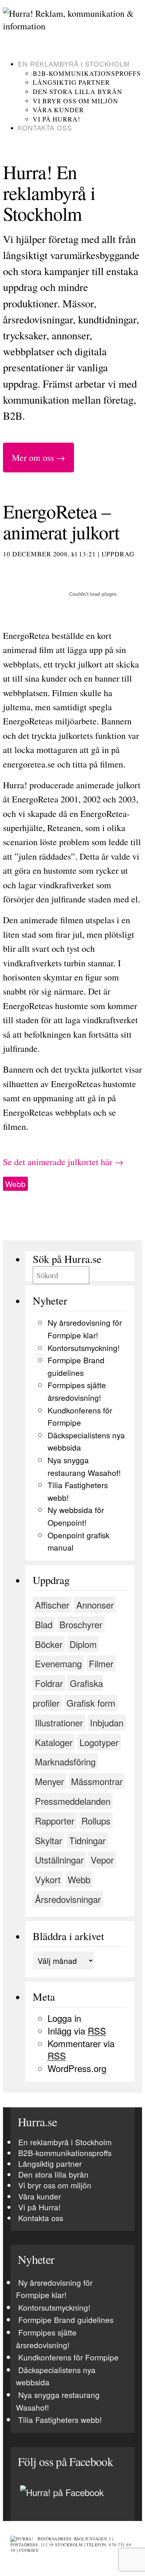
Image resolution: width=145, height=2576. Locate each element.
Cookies (29, 2550)
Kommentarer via (81, 2050)
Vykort (48, 1879)
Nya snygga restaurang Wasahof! (58, 2401)
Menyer (49, 1781)
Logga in (64, 2018)
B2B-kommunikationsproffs (87, 73)
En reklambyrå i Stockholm (74, 64)
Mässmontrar (97, 1781)
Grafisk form (91, 1703)
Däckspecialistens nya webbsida (56, 2376)
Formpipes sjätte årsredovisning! (46, 2339)
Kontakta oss (45, 128)
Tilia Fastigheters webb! (60, 2420)
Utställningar (59, 1860)
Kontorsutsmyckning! (84, 1348)
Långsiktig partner (71, 82)
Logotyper (99, 1742)
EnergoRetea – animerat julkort (61, 521)
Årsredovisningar (68, 1899)
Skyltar (49, 1840)
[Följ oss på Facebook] (62, 2492)
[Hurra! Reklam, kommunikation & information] (72, 26)
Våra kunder (58, 110)
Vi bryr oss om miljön (75, 101)
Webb (15, 1184)
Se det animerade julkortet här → (63, 1162)
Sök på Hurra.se (67, 1259)
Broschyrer (81, 1624)
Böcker (49, 1644)
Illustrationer (59, 1722)
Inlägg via (77, 2031)
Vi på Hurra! (57, 119)
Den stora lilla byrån (77, 91)
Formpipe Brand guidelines (66, 2320)
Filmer (101, 1663)
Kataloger (54, 1742)
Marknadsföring (65, 1761)
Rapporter (55, 1821)
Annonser (95, 1605)
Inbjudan (107, 1722)
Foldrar (49, 1683)
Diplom (83, 1644)
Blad (44, 1624)
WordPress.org (77, 2068)
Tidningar (87, 1840)
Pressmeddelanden (73, 1801)
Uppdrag (118, 554)
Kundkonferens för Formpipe (68, 2357)
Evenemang (58, 1663)
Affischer (52, 1605)
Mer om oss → (38, 458)
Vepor (102, 1860)
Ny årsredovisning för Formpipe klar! (54, 2289)
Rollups (96, 1821)
